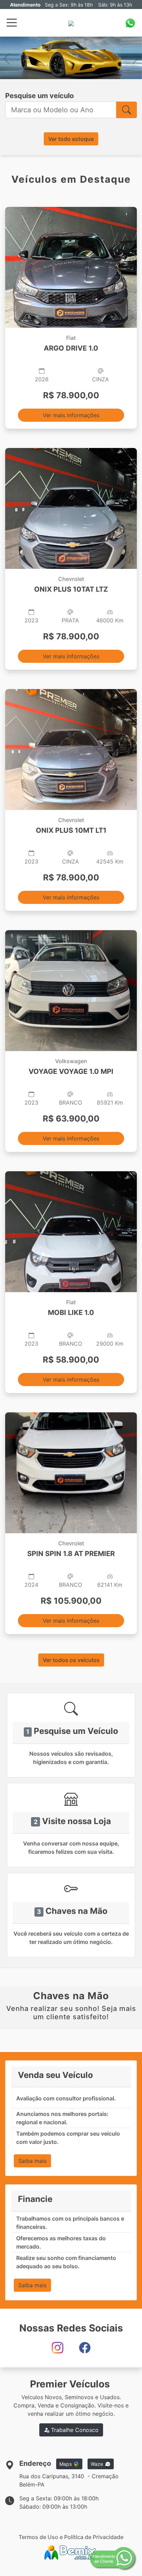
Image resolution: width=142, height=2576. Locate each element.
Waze (98, 2464)
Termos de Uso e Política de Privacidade (71, 2537)
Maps (66, 2464)
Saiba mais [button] (32, 2161)
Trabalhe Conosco (74, 2430)
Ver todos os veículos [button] (71, 1660)
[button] (7, 58)
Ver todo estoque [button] (71, 139)
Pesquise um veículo (39, 96)
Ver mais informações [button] (71, 415)
